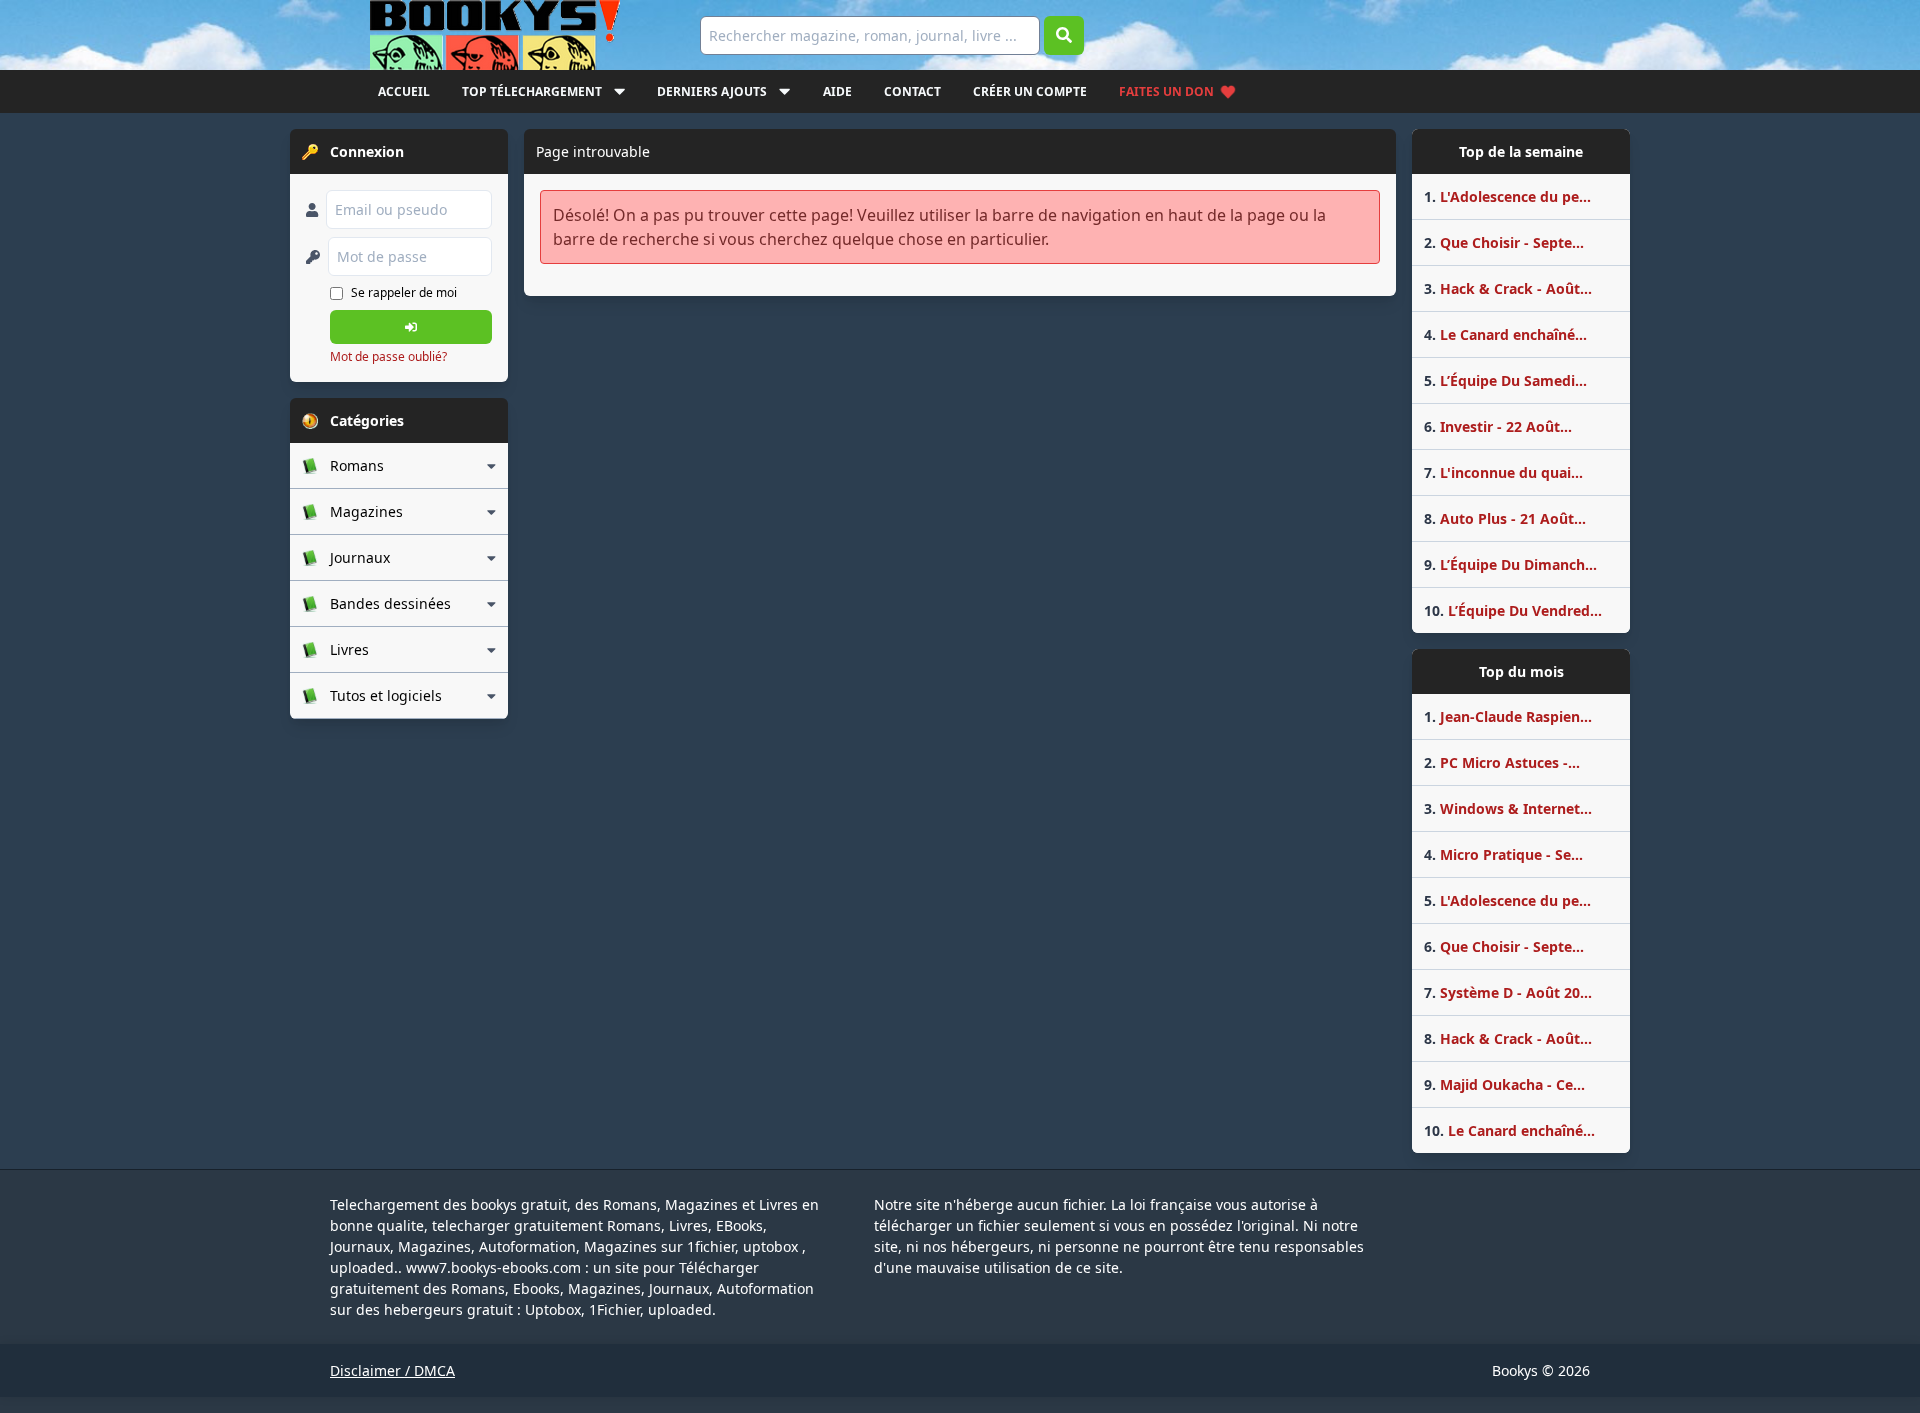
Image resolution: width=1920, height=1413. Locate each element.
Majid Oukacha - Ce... (1504, 1084)
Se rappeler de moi (404, 292)
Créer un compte (1030, 91)
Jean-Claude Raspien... (1508, 716)
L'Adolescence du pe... (1507, 196)
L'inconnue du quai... (1503, 472)
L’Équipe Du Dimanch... (1510, 564)
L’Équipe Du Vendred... (1513, 610)
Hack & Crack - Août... (1508, 288)
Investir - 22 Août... (1498, 426)
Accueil (404, 91)
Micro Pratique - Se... (1503, 854)
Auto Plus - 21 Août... (1505, 518)
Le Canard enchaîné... (1505, 334)
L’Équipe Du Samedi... (1505, 380)
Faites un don (1166, 91)
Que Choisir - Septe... (1504, 242)
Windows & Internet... (1508, 808)
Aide (837, 91)
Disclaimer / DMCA (392, 1370)
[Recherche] (1064, 35)
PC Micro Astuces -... (1502, 762)
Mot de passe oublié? (388, 356)
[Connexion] (411, 327)
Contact (912, 91)
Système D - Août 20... (1508, 992)
